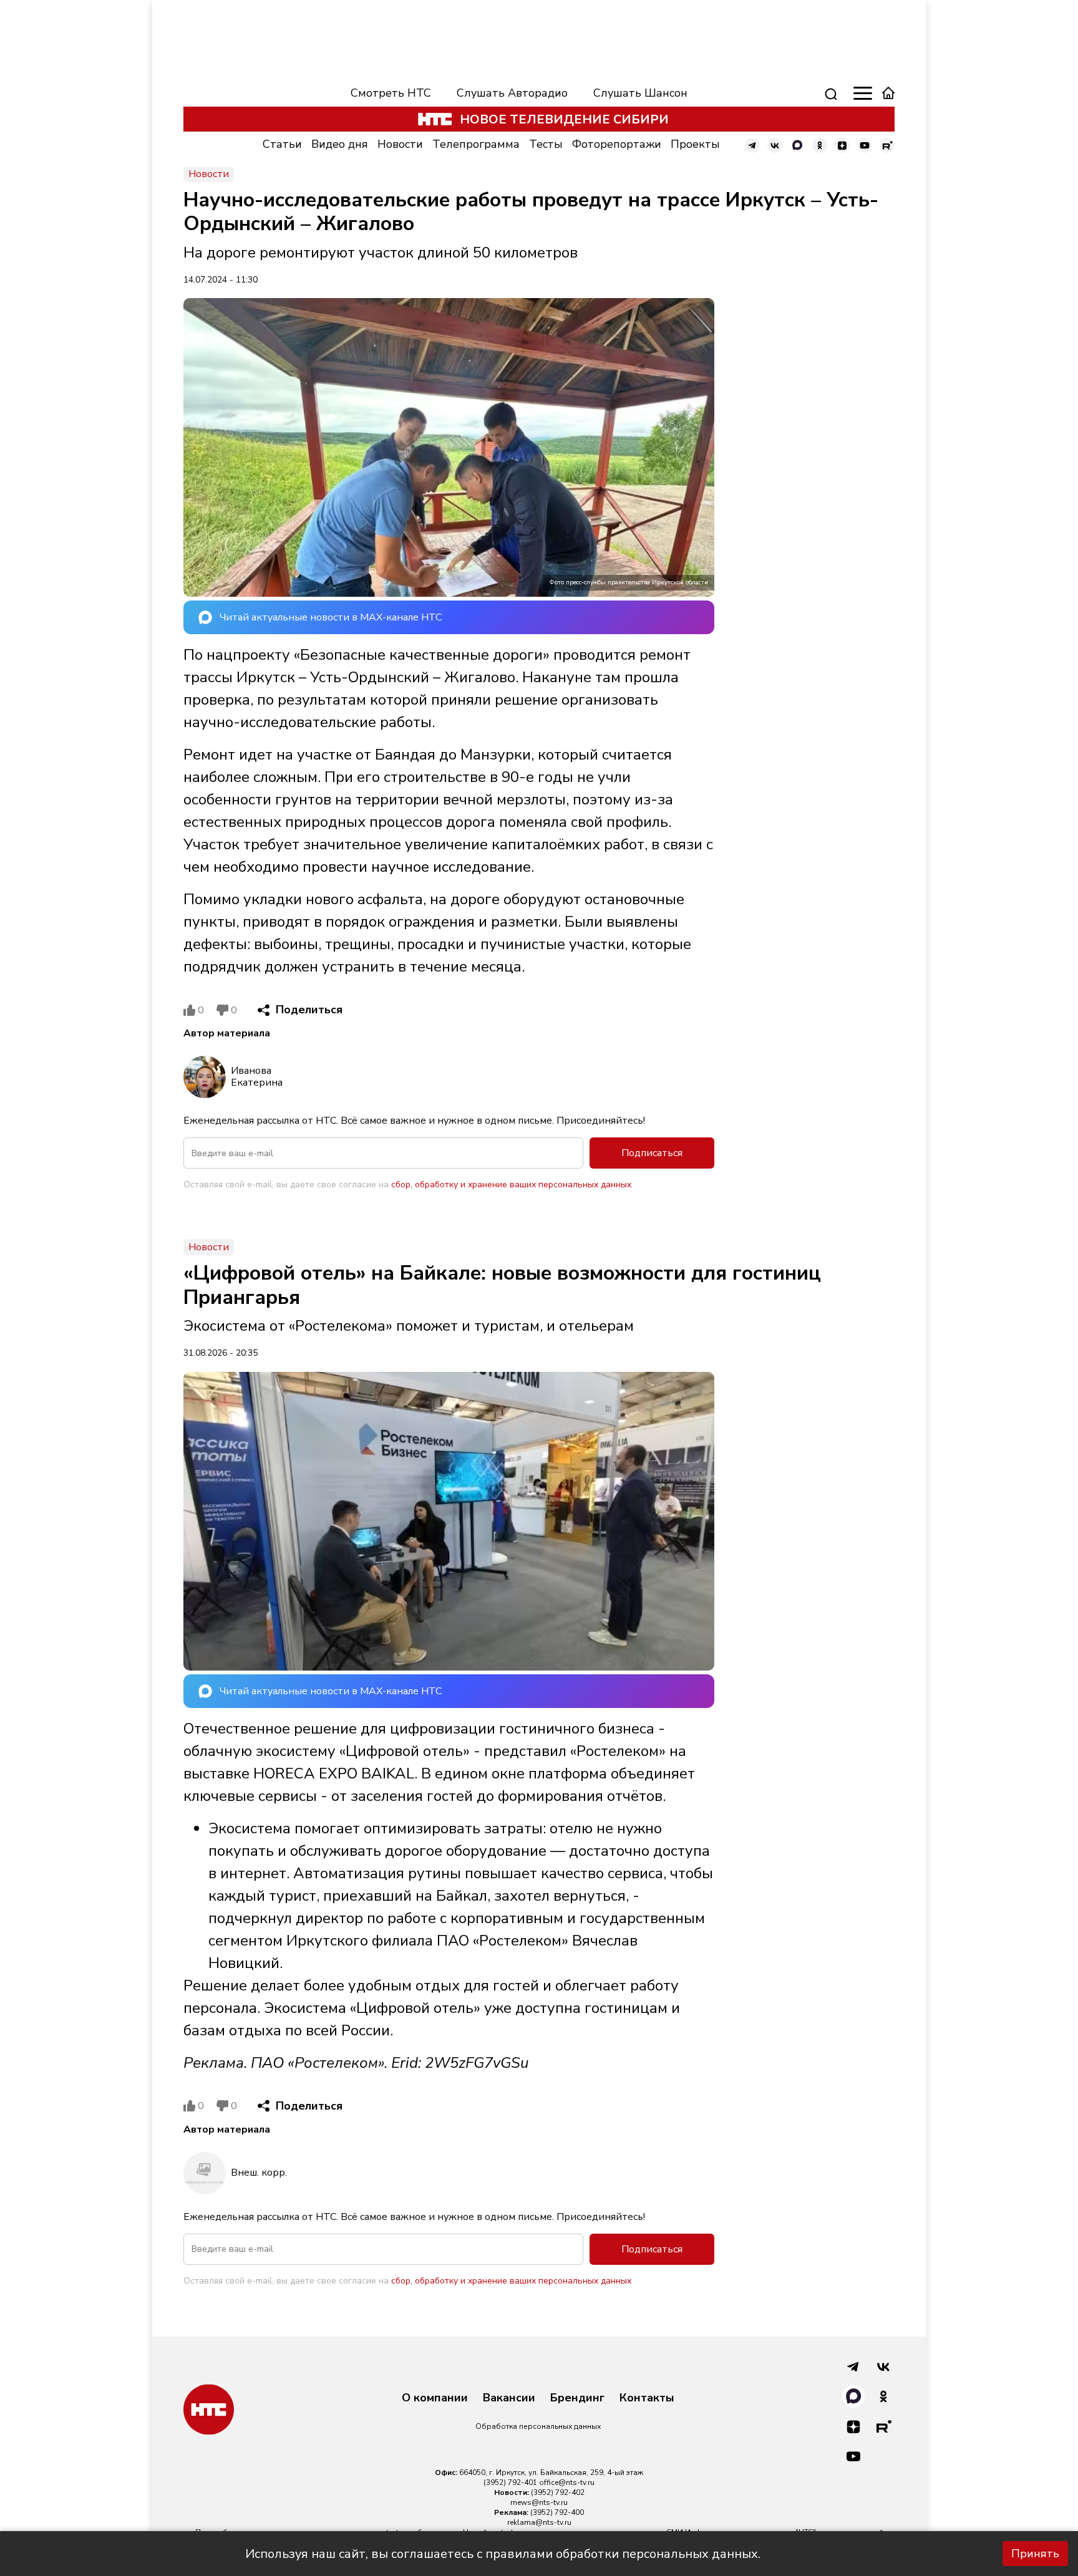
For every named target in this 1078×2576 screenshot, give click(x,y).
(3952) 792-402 (558, 2492)
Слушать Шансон (640, 93)
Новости (400, 144)
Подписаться (652, 1153)
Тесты (546, 144)
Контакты (647, 2398)
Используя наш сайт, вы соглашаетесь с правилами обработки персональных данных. (503, 2554)
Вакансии (509, 2398)
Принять (1035, 2554)
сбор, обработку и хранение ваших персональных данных (511, 1184)
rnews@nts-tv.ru (539, 2502)
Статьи (282, 144)
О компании (435, 2398)
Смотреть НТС (391, 93)
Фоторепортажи (617, 144)
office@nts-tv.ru (567, 2482)
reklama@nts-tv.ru (539, 2522)
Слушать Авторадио (512, 93)
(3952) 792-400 (557, 2512)
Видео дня (340, 144)
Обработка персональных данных (538, 2426)
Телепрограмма (476, 144)
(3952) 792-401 (510, 2482)
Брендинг (577, 2398)
